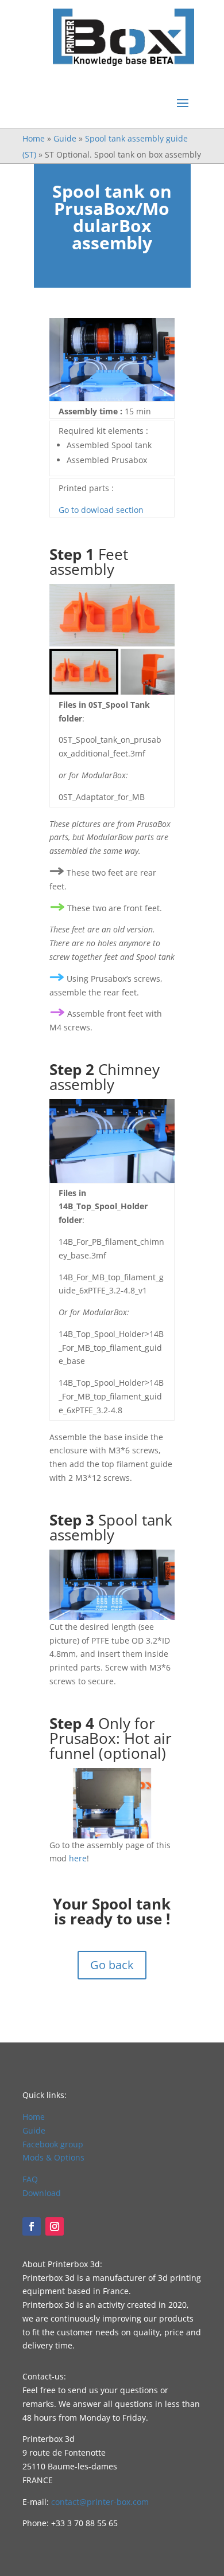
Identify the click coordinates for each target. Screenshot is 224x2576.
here (78, 1858)
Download (42, 2193)
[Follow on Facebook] (32, 2226)
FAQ (30, 2179)
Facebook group (53, 2144)
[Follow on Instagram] (55, 2226)
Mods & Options (53, 2157)
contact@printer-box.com (100, 2502)
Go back (112, 1965)
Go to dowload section (101, 510)
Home (34, 138)
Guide (65, 138)
